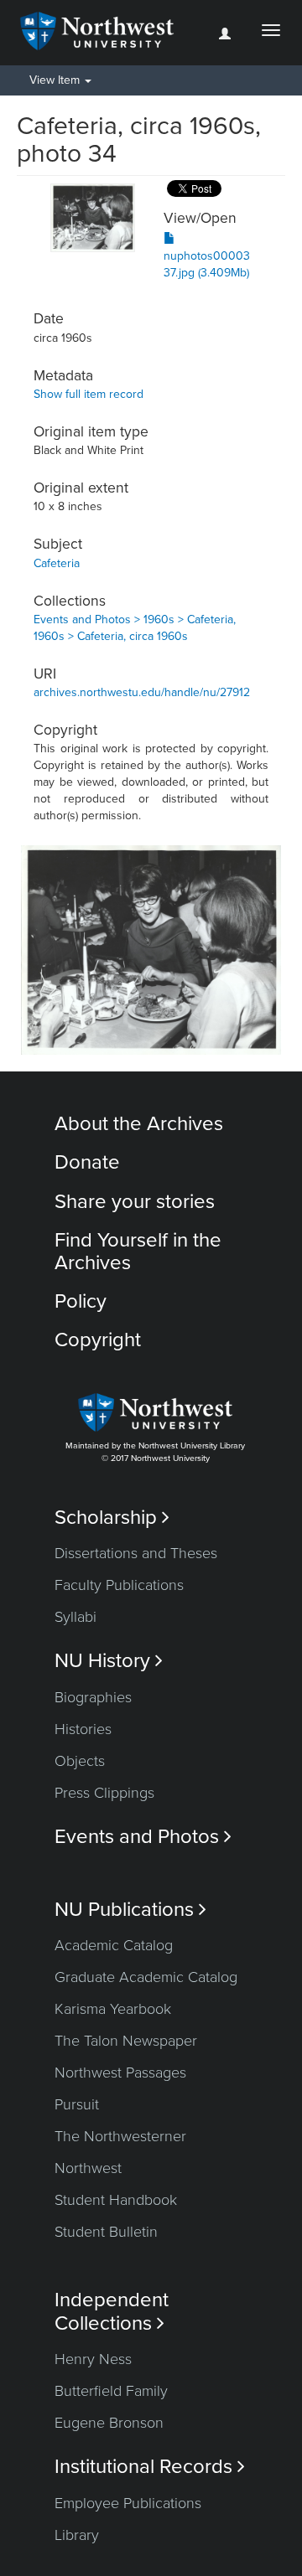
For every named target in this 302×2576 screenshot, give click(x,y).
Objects (80, 1761)
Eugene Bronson (109, 2423)
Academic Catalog (114, 1945)
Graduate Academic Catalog (146, 1977)
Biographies (93, 1697)
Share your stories (135, 1202)
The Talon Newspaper (126, 2041)
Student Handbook (116, 2200)
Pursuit (77, 2104)
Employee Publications (128, 2503)
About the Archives (139, 1124)
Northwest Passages (120, 2073)
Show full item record (89, 394)
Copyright (98, 1340)
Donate (87, 1162)
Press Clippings (104, 1793)
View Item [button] (56, 80)
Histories (83, 1729)
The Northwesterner (120, 2136)
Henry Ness (93, 2359)
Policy (81, 1301)
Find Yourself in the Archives (138, 1251)
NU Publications (130, 1910)
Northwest (88, 2168)
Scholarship (112, 1518)
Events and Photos (143, 1837)
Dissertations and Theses (136, 1553)
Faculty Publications (119, 1585)
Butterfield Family (111, 2391)
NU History (109, 1661)
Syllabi (75, 1617)
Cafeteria (57, 563)
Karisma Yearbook (113, 2009)
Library (77, 2535)
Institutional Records (150, 2467)
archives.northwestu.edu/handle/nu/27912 (142, 692)
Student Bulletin (106, 2232)
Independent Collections (112, 2311)
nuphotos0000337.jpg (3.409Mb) (207, 264)
